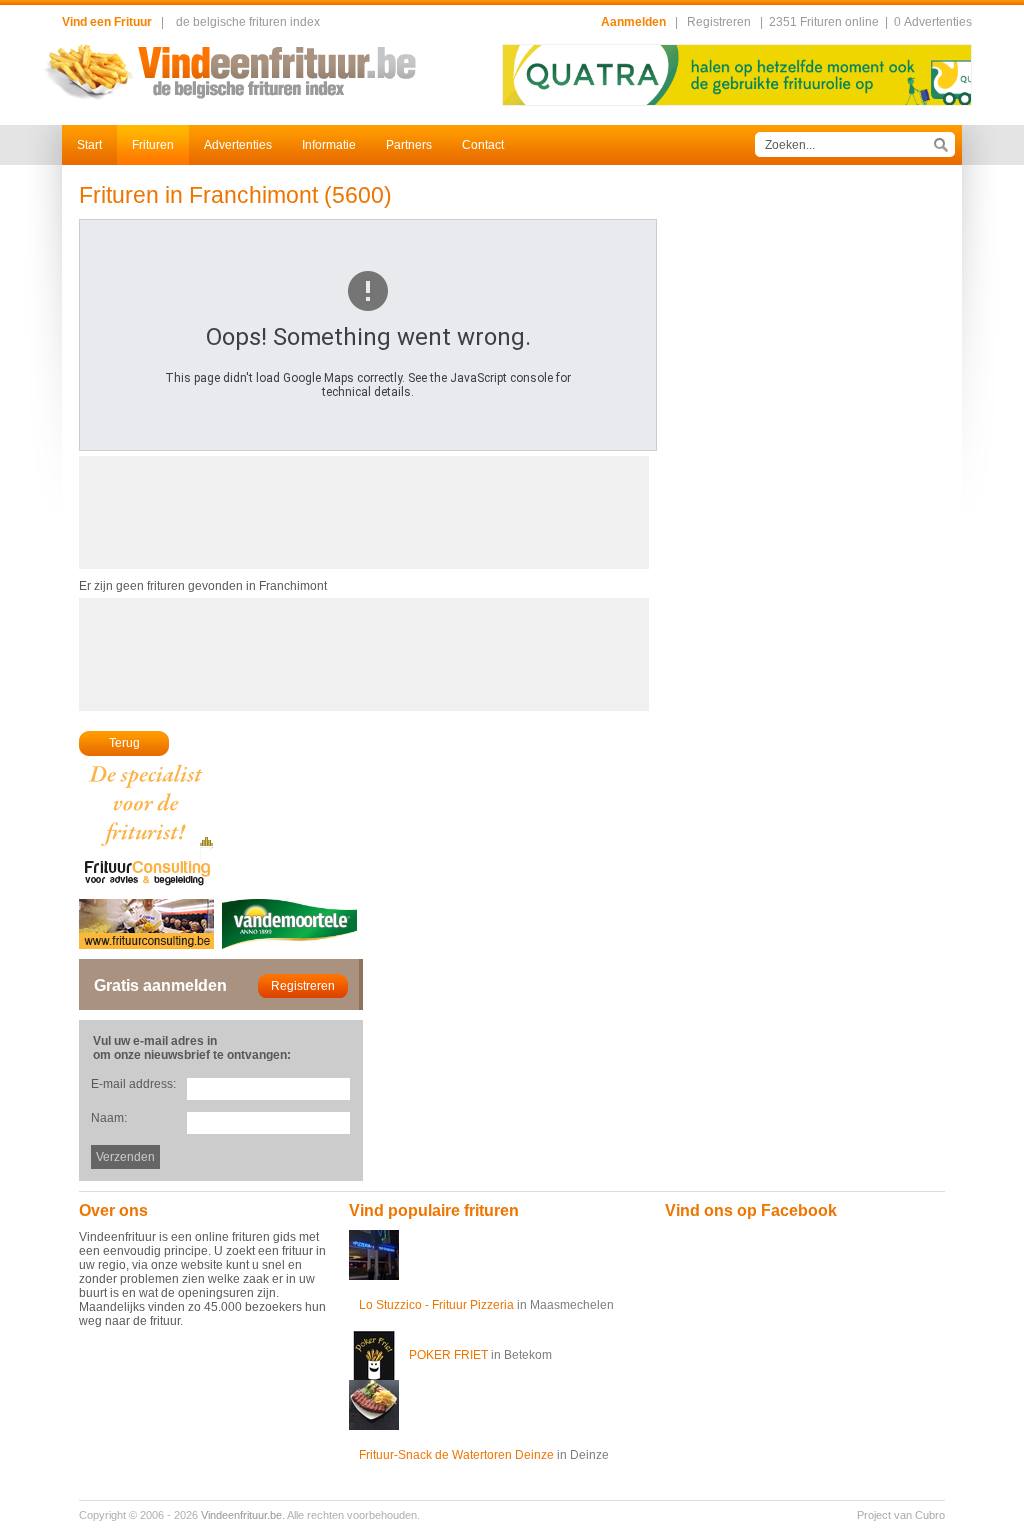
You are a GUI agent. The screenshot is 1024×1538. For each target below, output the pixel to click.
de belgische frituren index (248, 22)
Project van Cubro (901, 1515)
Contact (483, 145)
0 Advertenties (933, 22)
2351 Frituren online (824, 22)
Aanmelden (633, 22)
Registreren (719, 22)
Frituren (153, 145)
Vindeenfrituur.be (241, 1515)
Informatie (329, 145)
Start (89, 145)
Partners (409, 145)
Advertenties (238, 145)
